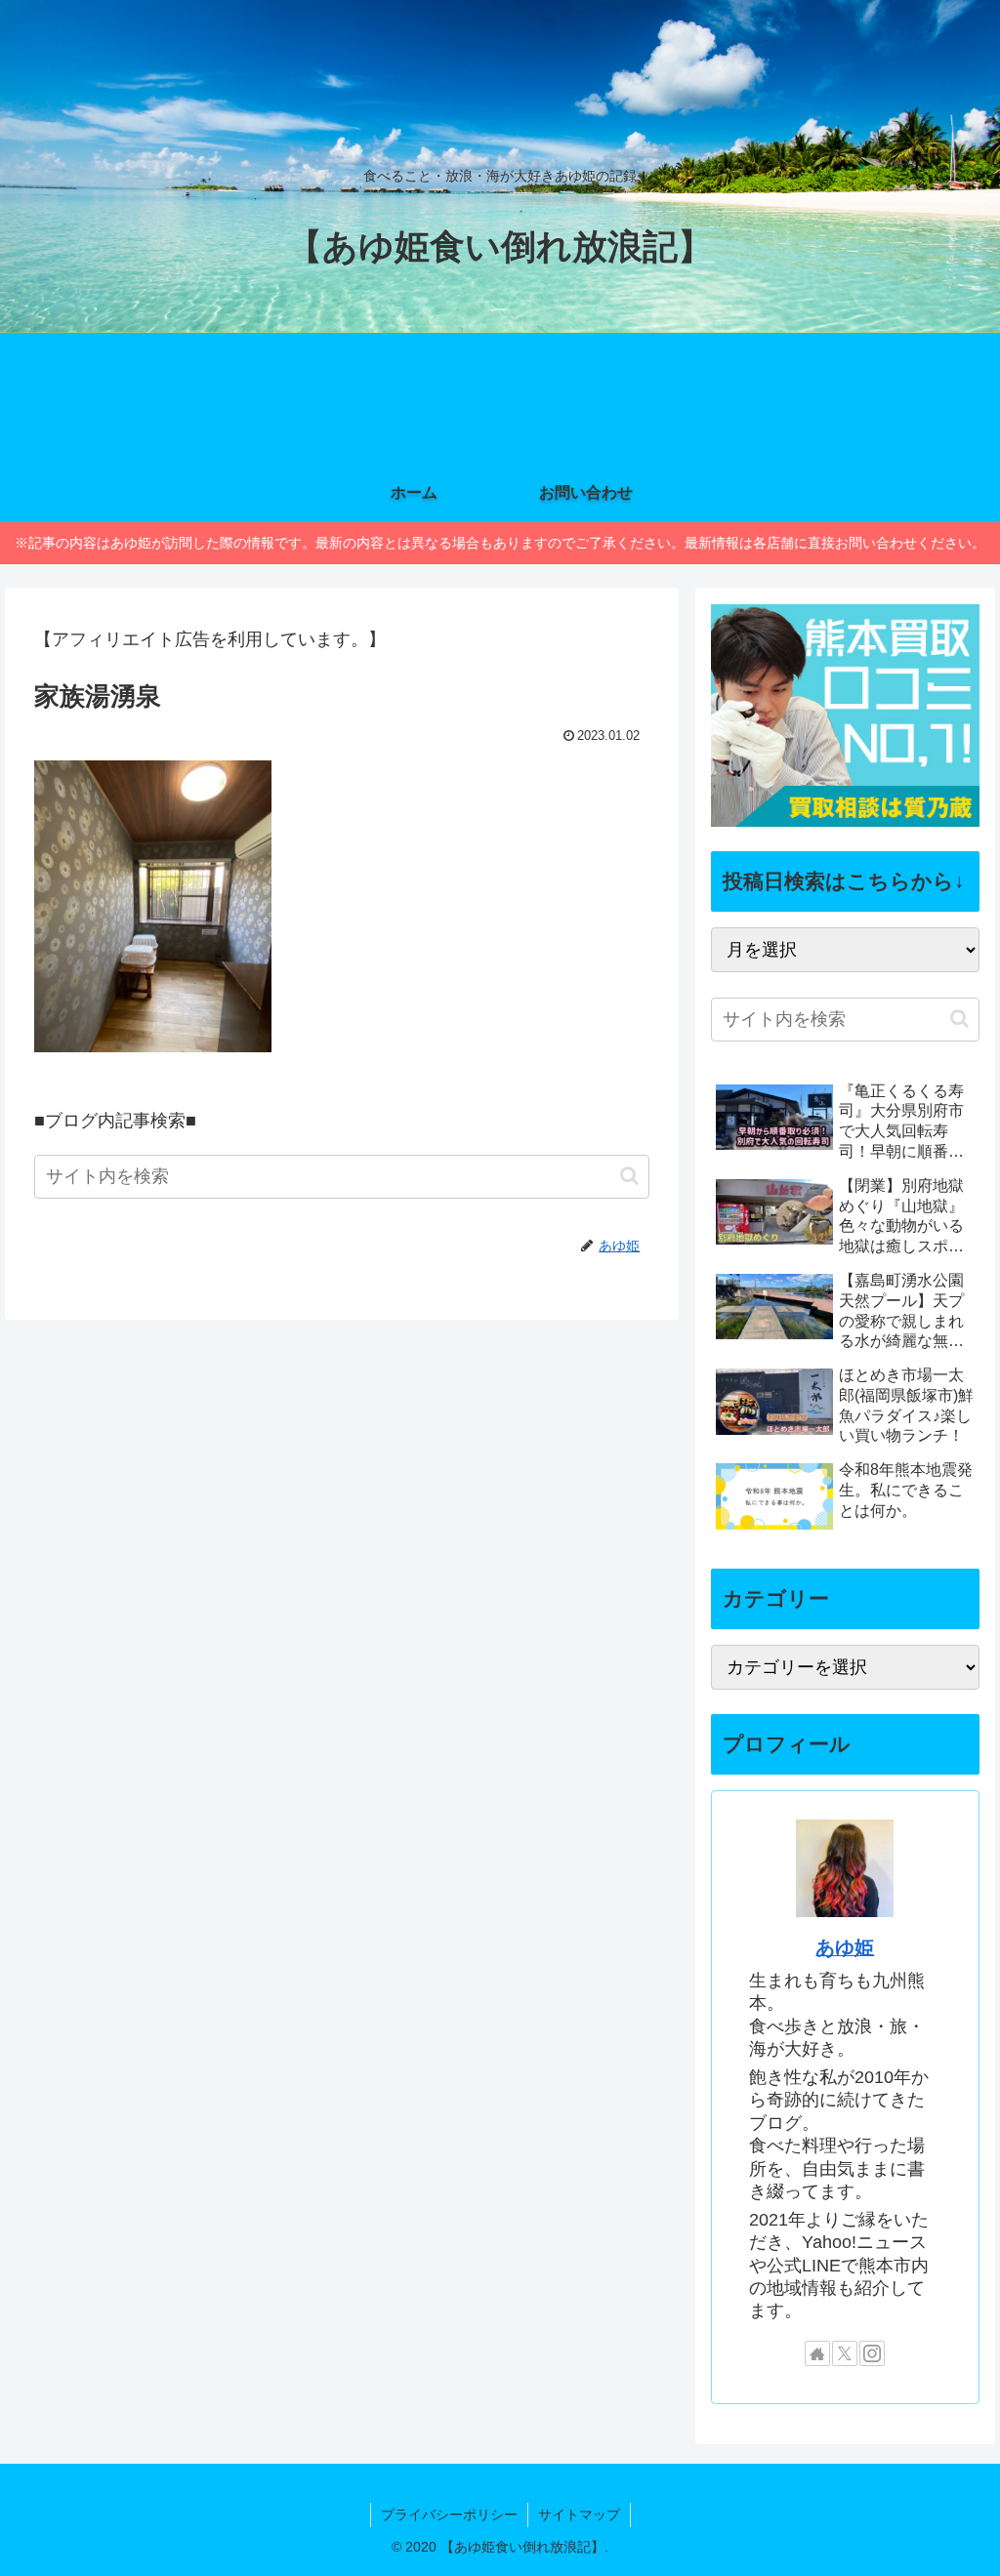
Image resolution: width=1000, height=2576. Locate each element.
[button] (629, 1176)
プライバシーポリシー (449, 2515)
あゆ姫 (845, 1947)
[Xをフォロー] (845, 2353)
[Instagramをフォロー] (872, 2353)
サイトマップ (579, 2515)
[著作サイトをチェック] (817, 2353)
